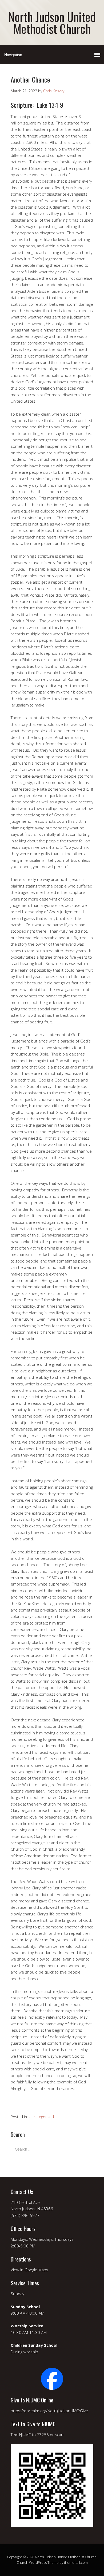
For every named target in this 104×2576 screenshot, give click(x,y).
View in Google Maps (29, 2270)
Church (22, 2562)
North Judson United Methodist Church (52, 23)
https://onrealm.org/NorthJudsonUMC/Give (49, 2411)
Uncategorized (41, 2117)
